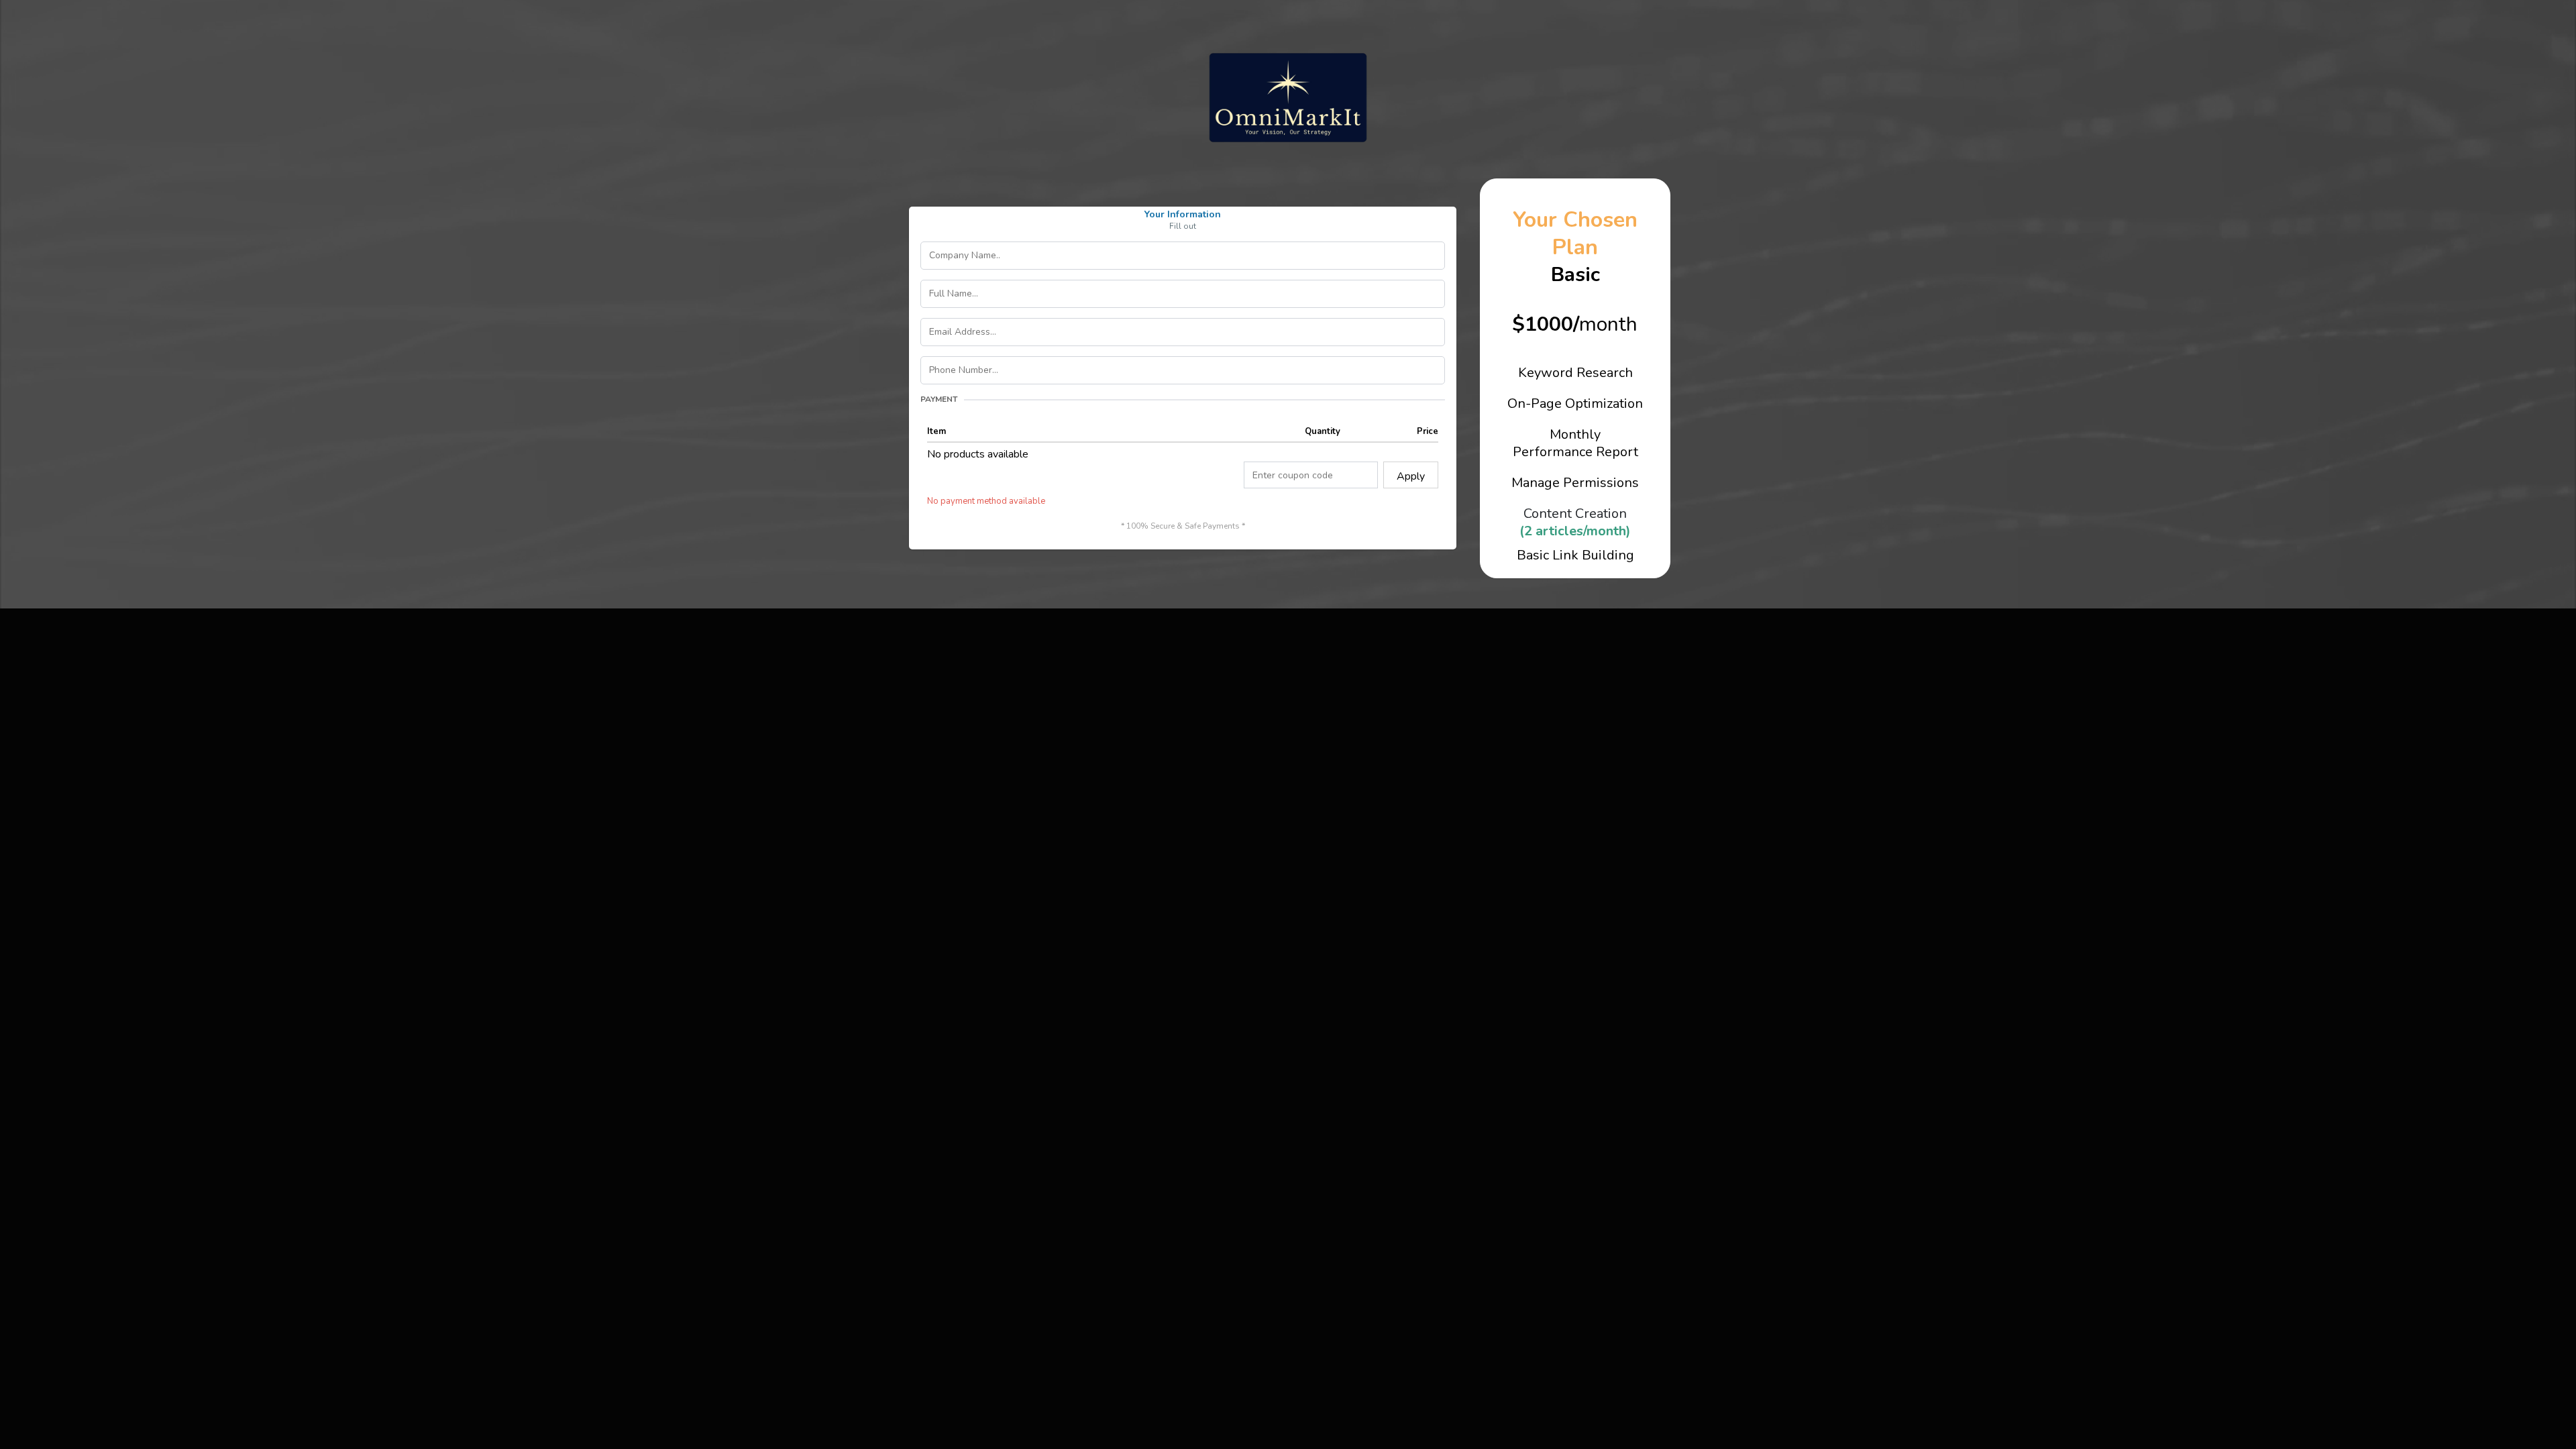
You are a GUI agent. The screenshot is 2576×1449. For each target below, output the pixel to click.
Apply (1411, 476)
